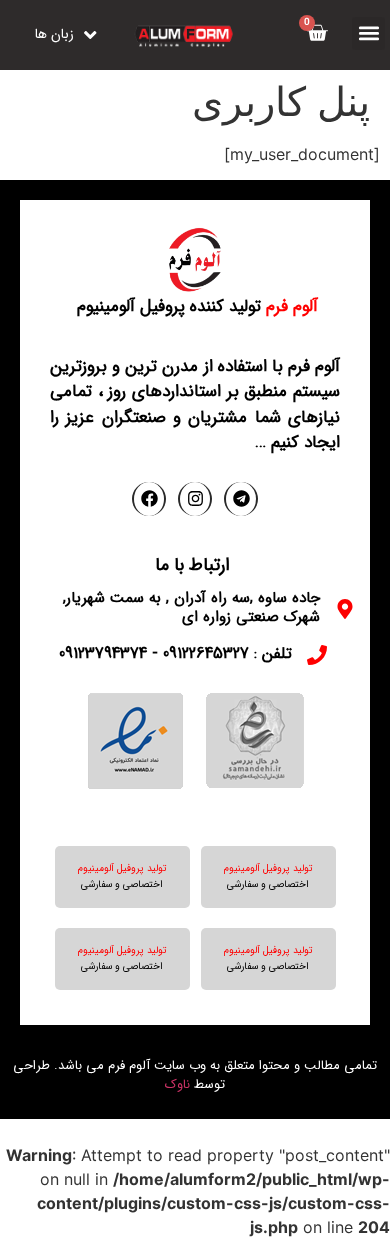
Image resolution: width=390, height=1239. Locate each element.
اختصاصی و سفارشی (268, 884)
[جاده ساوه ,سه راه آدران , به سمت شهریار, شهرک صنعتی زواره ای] (345, 609)
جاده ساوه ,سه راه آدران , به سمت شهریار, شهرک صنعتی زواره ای (191, 608)
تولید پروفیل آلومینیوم (268, 868)
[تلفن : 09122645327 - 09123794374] (317, 655)
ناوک (177, 1084)
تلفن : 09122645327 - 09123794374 (175, 653)
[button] (368, 33)
